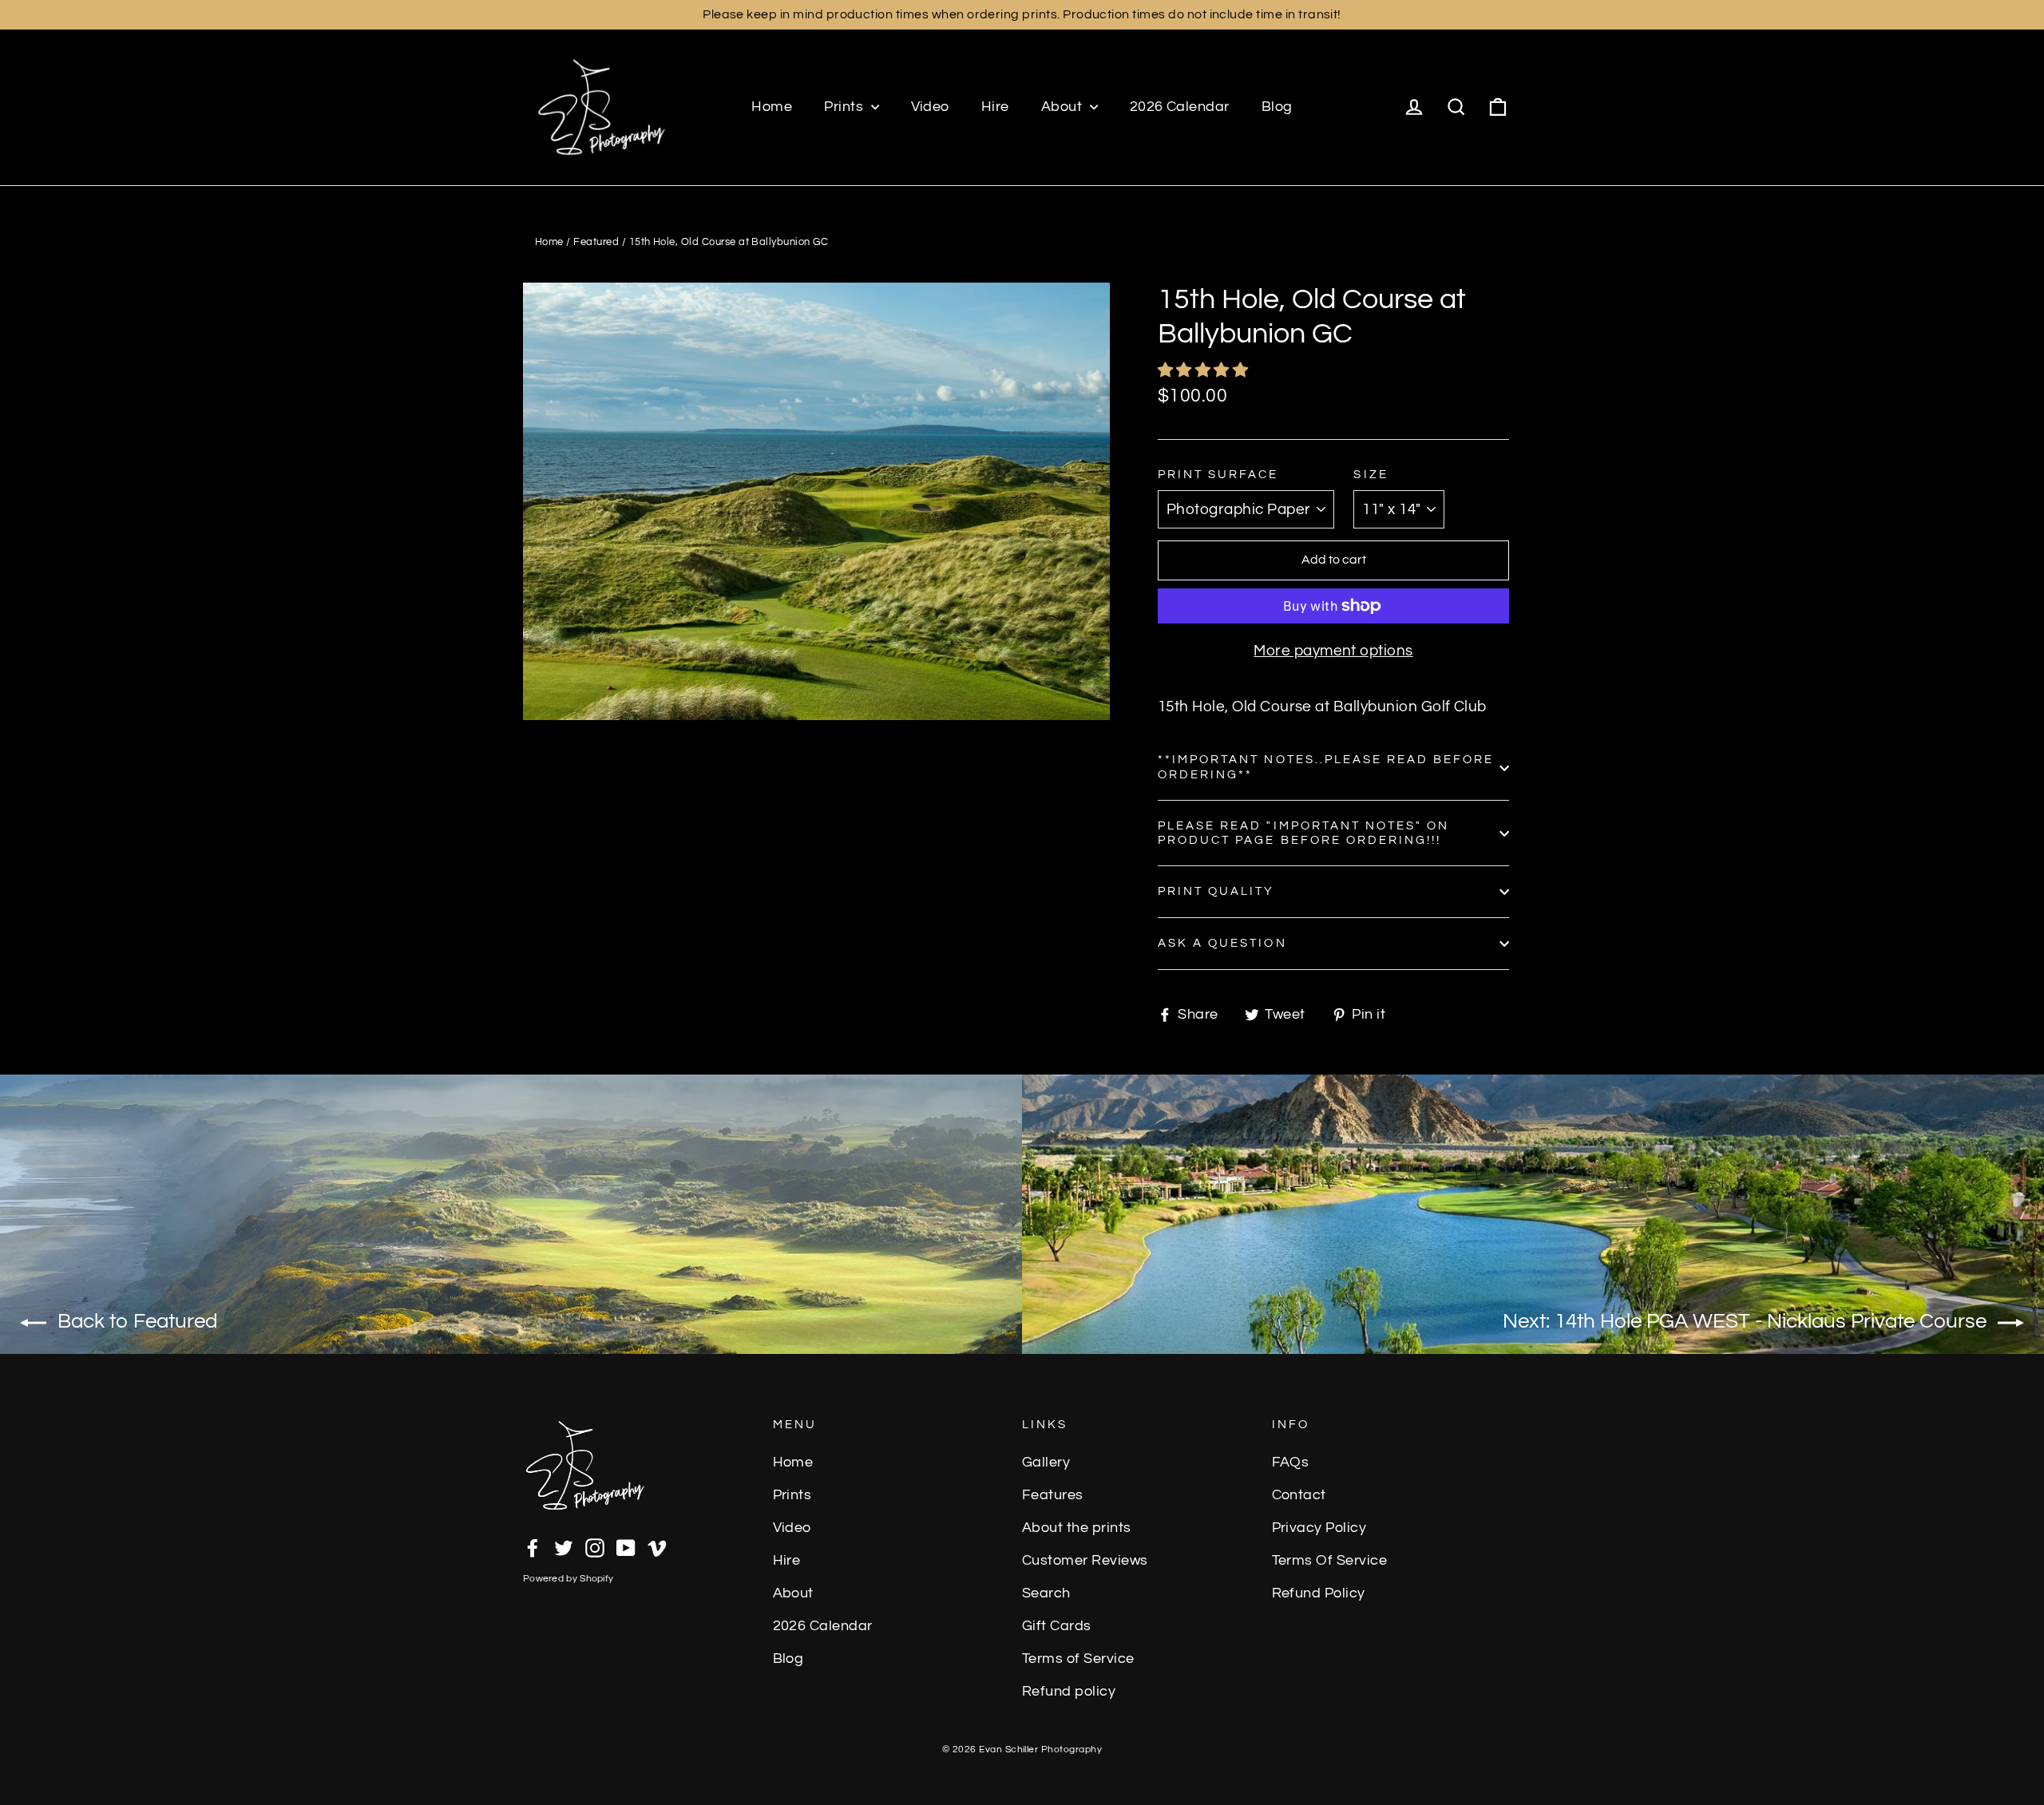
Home (772, 107)
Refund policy (1069, 1692)
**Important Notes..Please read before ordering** (1326, 767)
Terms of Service (1078, 1659)
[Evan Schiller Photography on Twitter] (564, 1546)
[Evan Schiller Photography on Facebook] (533, 1546)
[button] (1205, 370)
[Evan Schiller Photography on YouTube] (626, 1546)
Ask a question (1222, 943)
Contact (1299, 1495)
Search (1046, 1593)
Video (930, 107)
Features (1053, 1495)
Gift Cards (1057, 1626)
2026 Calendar (1180, 107)
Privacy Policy (1319, 1528)
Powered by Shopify (568, 1579)
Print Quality (1216, 891)
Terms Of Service (1330, 1561)
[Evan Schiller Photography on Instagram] (595, 1546)
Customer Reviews (1085, 1561)
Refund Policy (1319, 1593)
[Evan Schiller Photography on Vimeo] (657, 1546)
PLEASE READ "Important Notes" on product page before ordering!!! (1303, 833)
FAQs (1291, 1463)
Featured (596, 242)
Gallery (1046, 1463)
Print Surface (1218, 475)
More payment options (1333, 651)
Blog (1277, 107)
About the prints (1077, 1528)
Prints (845, 107)
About (1064, 107)
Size (1371, 475)
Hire (995, 107)
